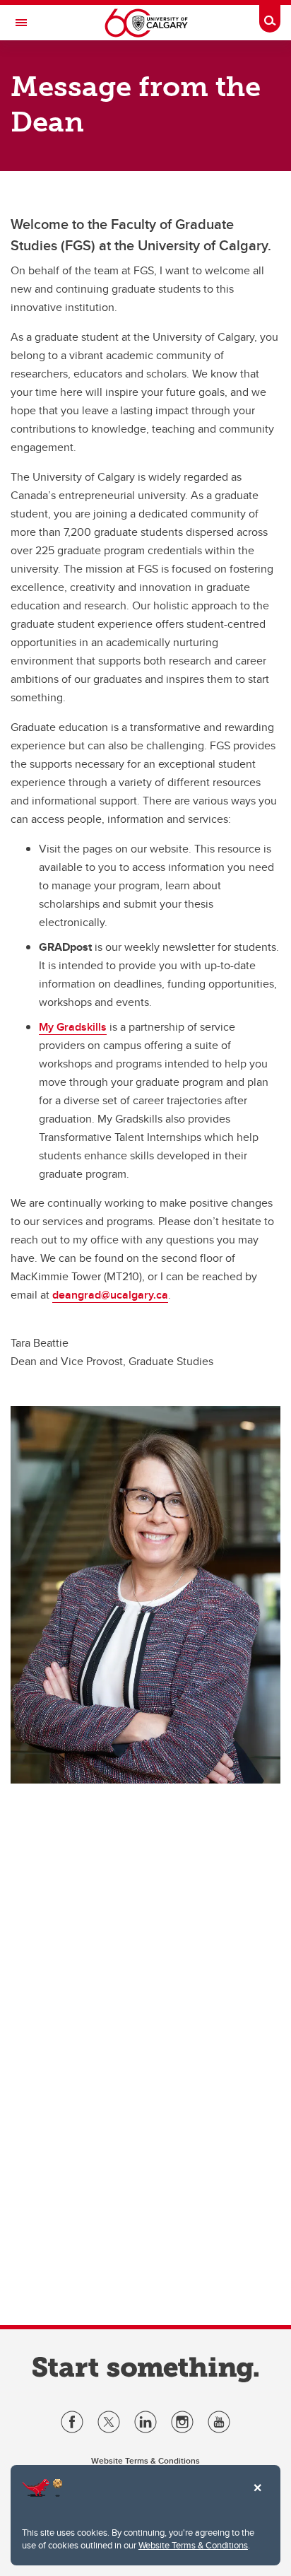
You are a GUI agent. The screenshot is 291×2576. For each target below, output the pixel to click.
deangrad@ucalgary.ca (110, 1295)
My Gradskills (73, 1027)
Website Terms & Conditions (193, 2545)
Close (257, 2498)
